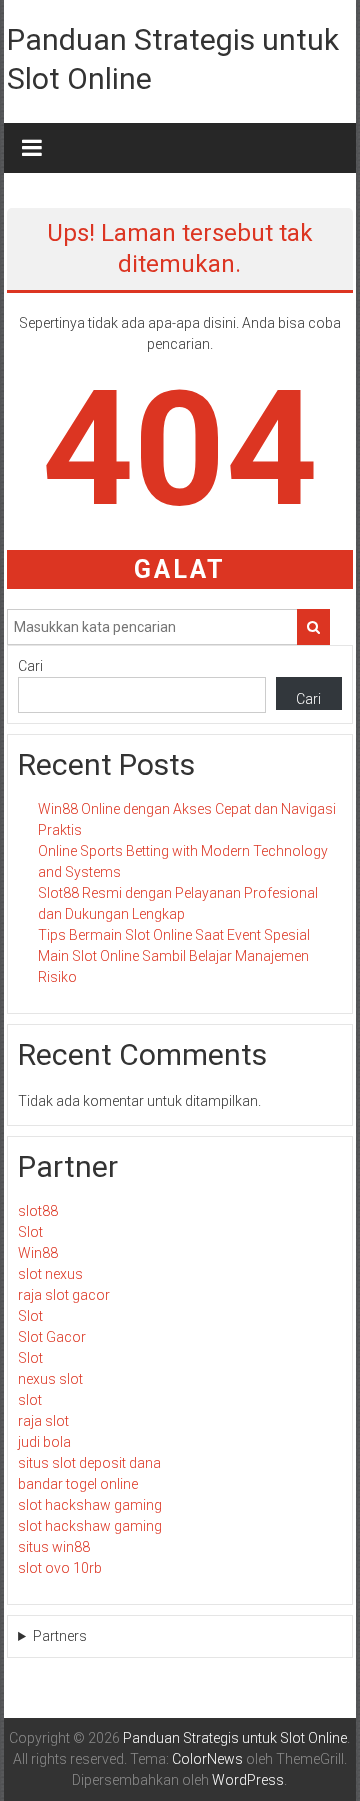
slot (30, 1400)
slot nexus (50, 1274)
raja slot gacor (64, 1295)
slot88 (38, 1211)
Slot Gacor (52, 1337)
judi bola (44, 1442)
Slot (30, 1232)
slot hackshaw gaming (90, 1505)
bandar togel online (78, 1484)
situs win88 (54, 1547)
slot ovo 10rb (60, 1568)
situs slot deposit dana (89, 1463)
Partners (60, 1636)
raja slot (43, 1421)
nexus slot (50, 1379)
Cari (30, 666)
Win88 (38, 1253)
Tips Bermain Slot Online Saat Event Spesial (174, 935)
